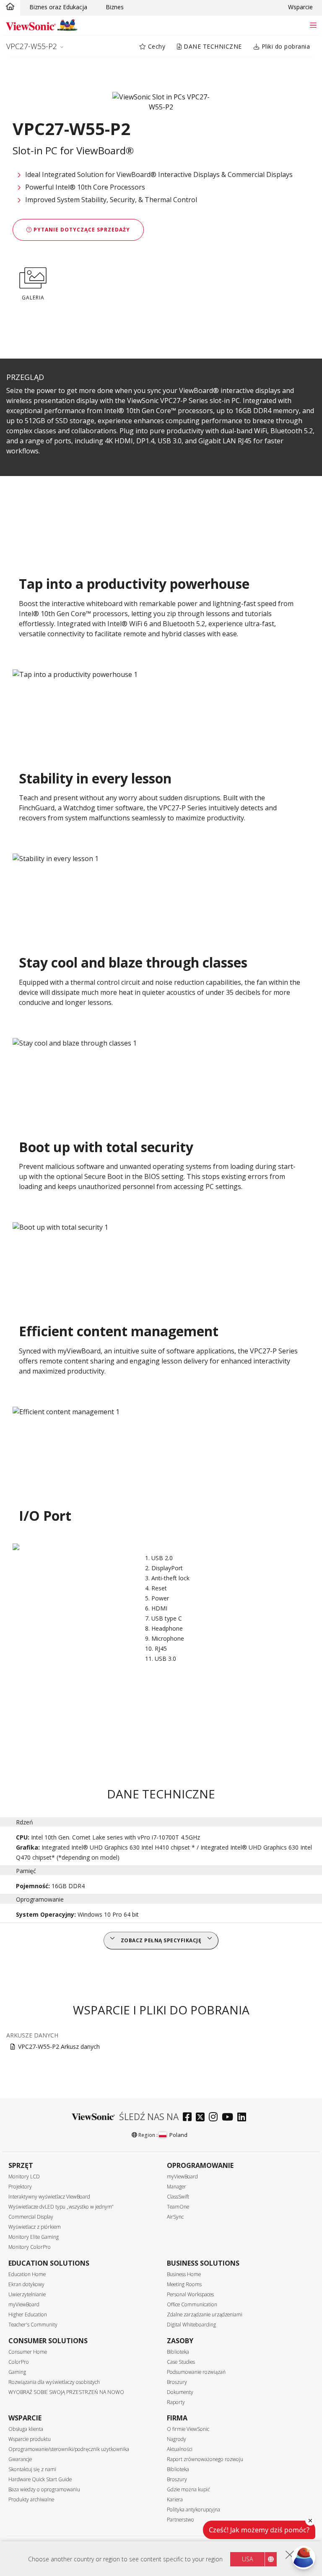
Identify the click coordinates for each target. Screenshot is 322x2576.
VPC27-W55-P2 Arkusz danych (59, 2046)
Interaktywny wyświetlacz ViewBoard (49, 2197)
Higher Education (28, 2314)
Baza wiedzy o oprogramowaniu (44, 2489)
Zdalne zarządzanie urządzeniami (205, 2314)
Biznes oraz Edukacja (58, 7)
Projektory (20, 2187)
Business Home (184, 2274)
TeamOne (178, 2207)
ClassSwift (178, 2197)
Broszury (177, 2382)
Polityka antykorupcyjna (193, 2510)
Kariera (175, 2499)
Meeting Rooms (184, 2284)
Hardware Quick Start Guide (40, 2479)
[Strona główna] (10, 7)
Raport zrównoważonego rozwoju (205, 2459)
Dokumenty (180, 2392)
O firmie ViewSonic (188, 2429)
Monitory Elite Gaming (34, 2237)
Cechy (156, 46)
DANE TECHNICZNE (212, 46)
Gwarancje (20, 2459)
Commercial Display (31, 2217)
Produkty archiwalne (31, 2499)
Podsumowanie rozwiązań (196, 2372)
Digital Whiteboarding (191, 2325)
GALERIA (33, 298)
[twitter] (202, 2118)
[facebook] (189, 2118)
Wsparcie (300, 7)
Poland (178, 2135)
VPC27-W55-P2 (32, 46)
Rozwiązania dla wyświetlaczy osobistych (54, 2382)
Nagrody (177, 2439)
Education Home (27, 2274)
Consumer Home (28, 2352)
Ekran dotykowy (26, 2284)
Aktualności (180, 2449)
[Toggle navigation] (313, 25)
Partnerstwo (180, 2520)
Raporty (176, 2402)
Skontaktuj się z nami (32, 2469)
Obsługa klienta (26, 2429)
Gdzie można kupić (188, 2489)
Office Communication (192, 2304)
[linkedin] (244, 2118)
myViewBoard (182, 2177)
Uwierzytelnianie (27, 2294)
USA (247, 2559)
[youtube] (230, 2118)
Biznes (115, 7)
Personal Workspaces (190, 2294)
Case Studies (181, 2362)
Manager (177, 2187)
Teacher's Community (33, 2325)
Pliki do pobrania (285, 46)
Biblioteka (178, 2352)
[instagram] (215, 2118)
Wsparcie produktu (30, 2439)
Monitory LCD (24, 2177)
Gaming (17, 2372)
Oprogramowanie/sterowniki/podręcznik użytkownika (69, 2449)
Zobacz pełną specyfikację (161, 1940)
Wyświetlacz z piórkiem (35, 2227)
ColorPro (19, 2362)
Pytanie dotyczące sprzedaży (81, 230)
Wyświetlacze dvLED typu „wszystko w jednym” (61, 2207)
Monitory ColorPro (30, 2247)
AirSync (175, 2217)
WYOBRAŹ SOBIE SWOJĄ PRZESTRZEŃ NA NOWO (66, 2392)
